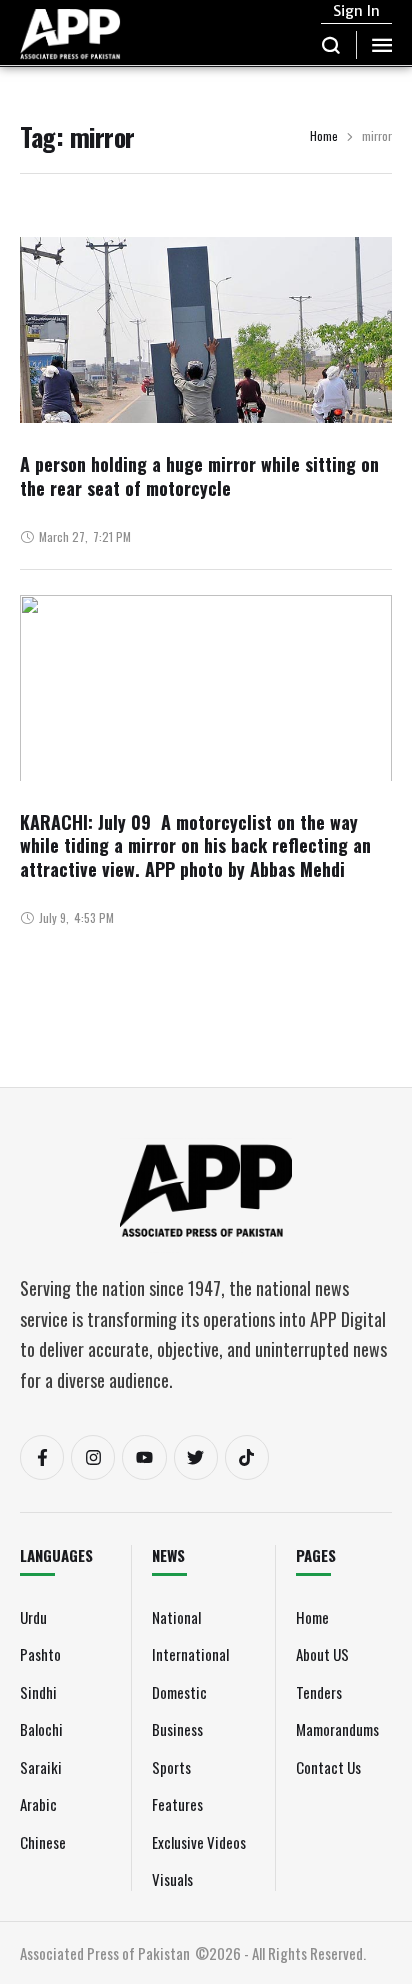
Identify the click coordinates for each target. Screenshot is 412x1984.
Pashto (40, 1654)
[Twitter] (196, 1457)
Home (324, 136)
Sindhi (38, 1692)
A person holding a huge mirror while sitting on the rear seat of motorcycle (199, 475)
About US (322, 1654)
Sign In (356, 11)
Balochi (41, 1729)
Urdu (33, 1617)
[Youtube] (144, 1457)
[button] (331, 45)
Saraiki (41, 1767)
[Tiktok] (247, 1457)
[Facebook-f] (42, 1457)
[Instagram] (93, 1457)
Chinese (43, 1842)
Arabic (38, 1804)
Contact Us (328, 1767)
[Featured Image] (206, 387)
